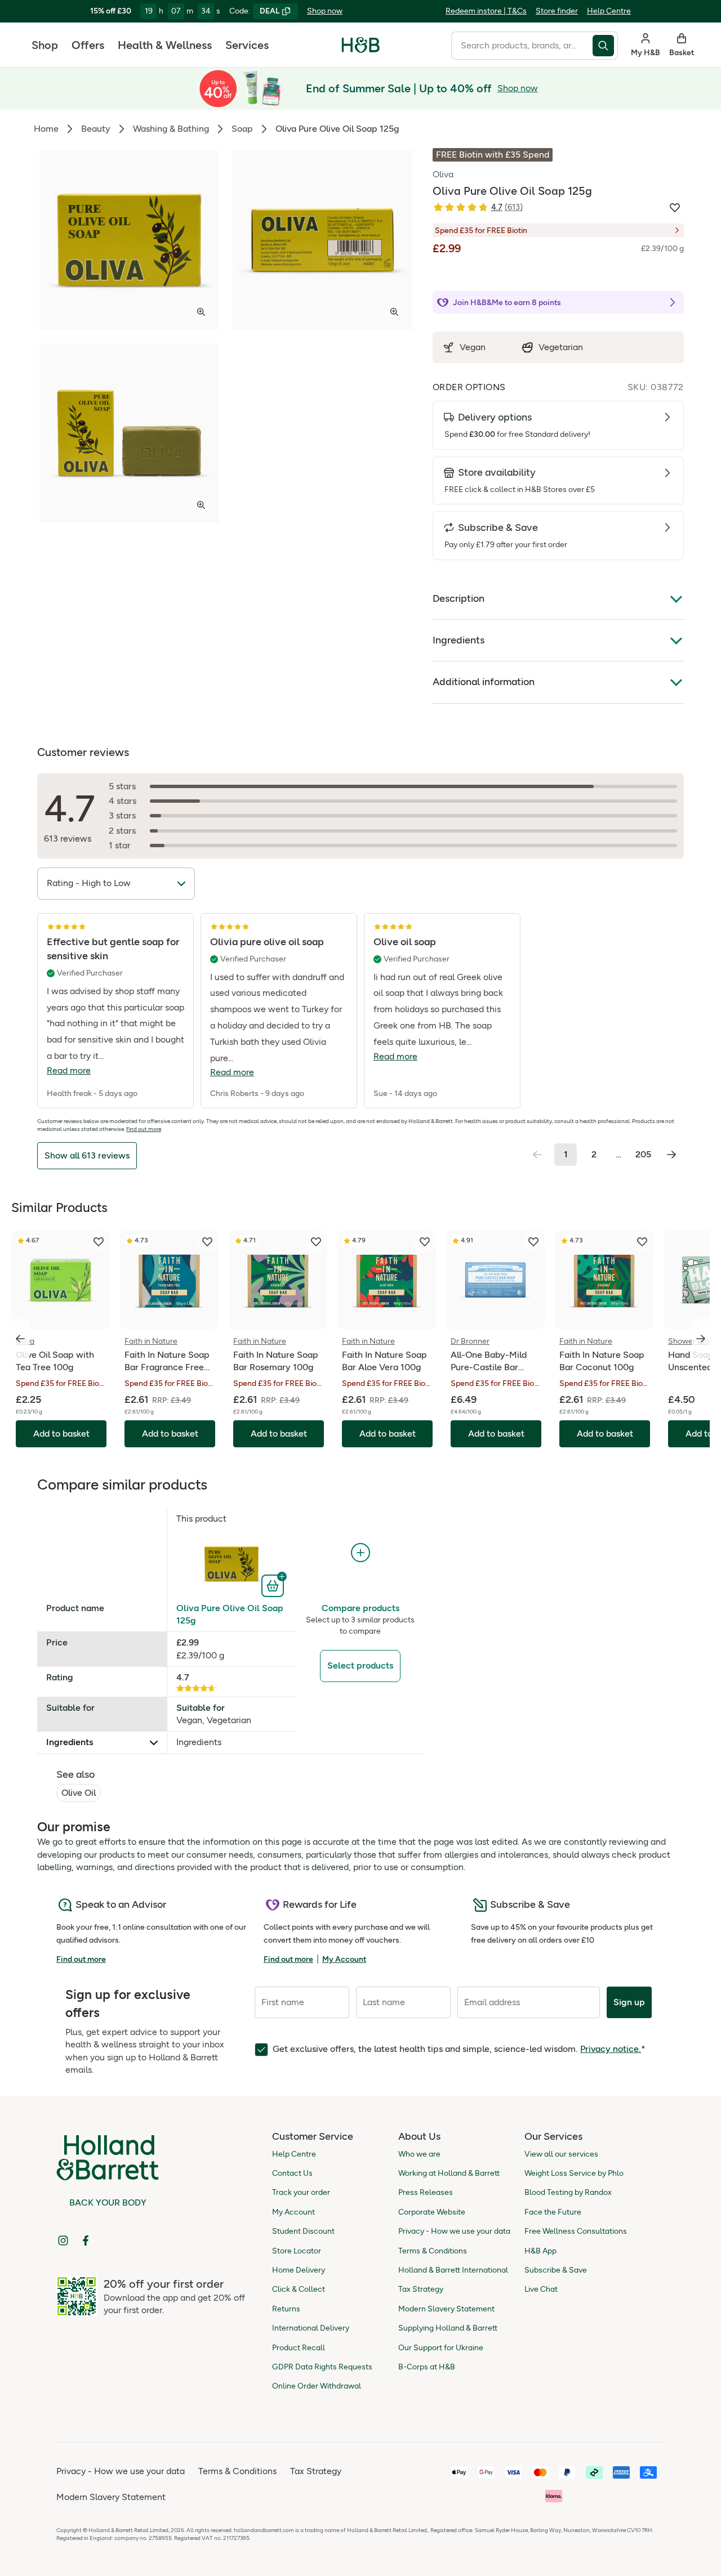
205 (643, 1154)
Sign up (629, 2002)
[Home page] (361, 45)
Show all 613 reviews (87, 1155)
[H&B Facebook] (86, 2240)
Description (459, 598)
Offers (88, 45)
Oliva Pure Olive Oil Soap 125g (230, 1614)
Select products (360, 1665)
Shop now (325, 11)
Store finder (557, 11)
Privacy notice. (611, 2049)
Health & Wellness (165, 45)
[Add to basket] (274, 1585)
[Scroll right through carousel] (701, 1339)
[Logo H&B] (361, 50)
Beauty (96, 129)
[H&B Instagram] (63, 2240)
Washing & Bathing (171, 129)
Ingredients (459, 640)
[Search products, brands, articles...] (605, 46)
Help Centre (609, 11)
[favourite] (99, 1242)
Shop (45, 45)
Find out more (144, 1129)
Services (247, 45)
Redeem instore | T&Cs (486, 11)
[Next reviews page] (671, 1155)
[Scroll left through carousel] (20, 1339)
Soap (242, 129)
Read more (69, 1070)
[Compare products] (360, 1553)
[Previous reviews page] (537, 1155)
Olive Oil (79, 1793)
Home (46, 129)
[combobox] (522, 46)
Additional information (484, 682)
